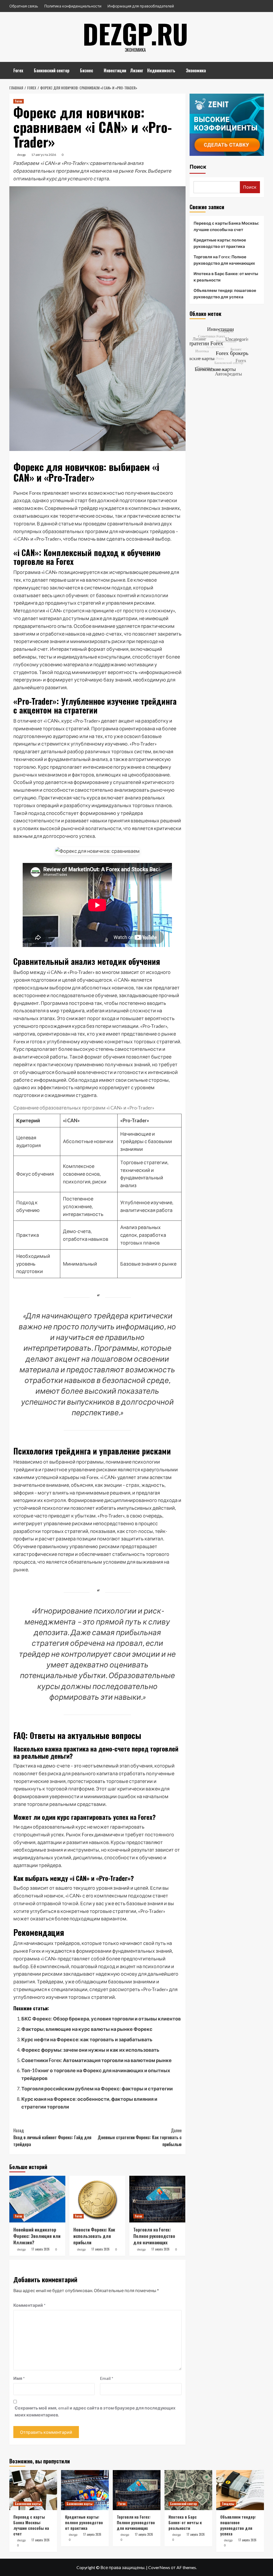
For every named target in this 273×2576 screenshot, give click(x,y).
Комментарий (29, 2305)
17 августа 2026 (44, 155)
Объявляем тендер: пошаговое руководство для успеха (225, 294)
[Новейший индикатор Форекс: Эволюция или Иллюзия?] (37, 2199)
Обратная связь (24, 6)
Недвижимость (161, 70)
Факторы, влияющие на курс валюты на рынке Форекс (87, 2029)
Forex (18, 70)
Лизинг (137, 70)
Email (107, 2378)
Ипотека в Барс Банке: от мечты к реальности (226, 277)
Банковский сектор (52, 70)
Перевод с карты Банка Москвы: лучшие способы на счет (226, 226)
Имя (19, 2378)
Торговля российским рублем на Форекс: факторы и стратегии (97, 2088)
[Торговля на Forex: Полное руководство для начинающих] (157, 2199)
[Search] (261, 68)
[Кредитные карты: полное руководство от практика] (85, 2490)
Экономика (196, 70)
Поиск (198, 167)
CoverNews (159, 2567)
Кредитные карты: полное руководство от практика (220, 243)
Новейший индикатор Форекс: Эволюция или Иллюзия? (37, 2236)
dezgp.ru (135, 33)
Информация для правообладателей (141, 6)
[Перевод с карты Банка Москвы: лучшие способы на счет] (33, 2490)
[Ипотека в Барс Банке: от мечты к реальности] (188, 2490)
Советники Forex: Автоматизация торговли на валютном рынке (97, 2060)
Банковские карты (28, 2504)
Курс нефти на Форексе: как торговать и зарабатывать (87, 2039)
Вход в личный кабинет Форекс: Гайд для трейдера (52, 2137)
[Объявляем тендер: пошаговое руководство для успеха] (240, 2490)
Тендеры (228, 2504)
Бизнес (87, 70)
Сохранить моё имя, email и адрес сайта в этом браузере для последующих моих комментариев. (95, 2411)
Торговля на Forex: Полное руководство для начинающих (154, 2236)
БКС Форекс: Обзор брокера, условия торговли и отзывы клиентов (101, 2019)
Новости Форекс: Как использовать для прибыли (94, 2236)
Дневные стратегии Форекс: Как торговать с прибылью (140, 2137)
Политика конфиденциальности (73, 6)
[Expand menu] (27, 71)
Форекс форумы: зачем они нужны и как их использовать (90, 2050)
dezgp (21, 155)
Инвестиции (115, 70)
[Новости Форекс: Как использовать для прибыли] (97, 2199)
